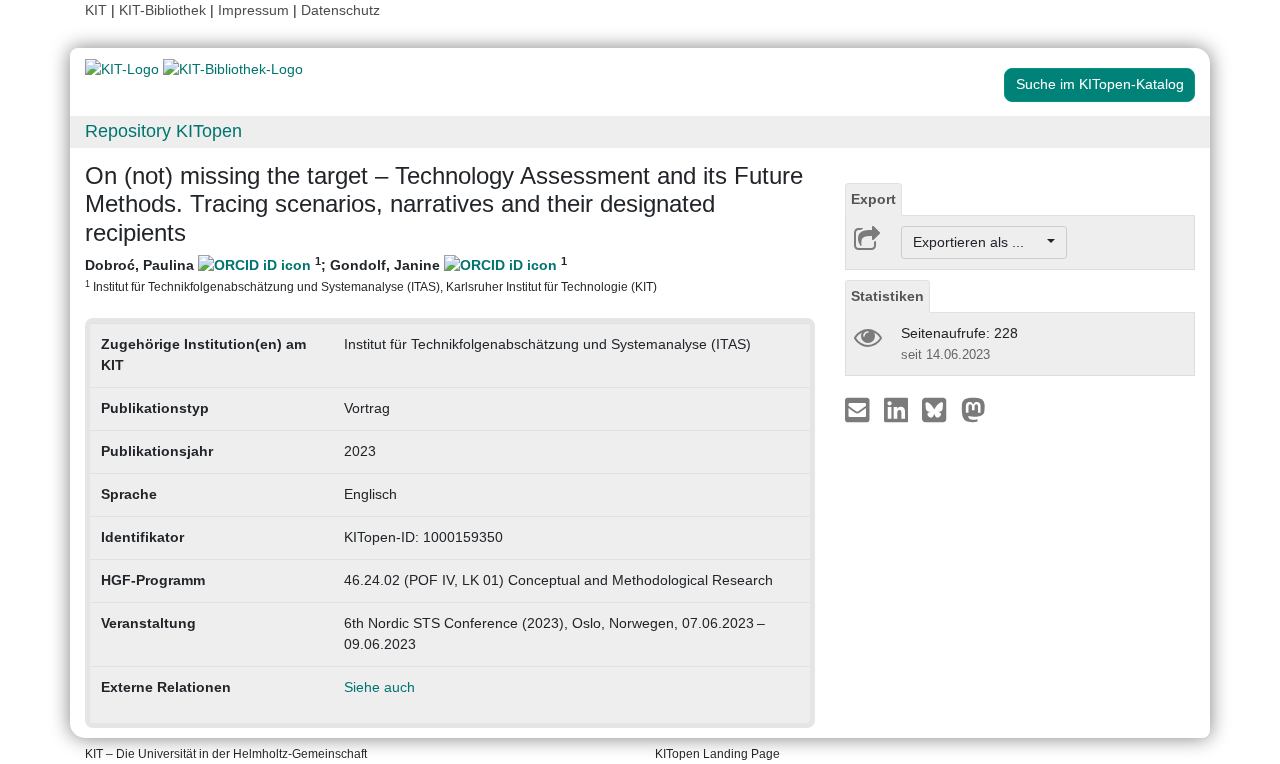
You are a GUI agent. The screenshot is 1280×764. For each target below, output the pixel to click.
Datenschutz (340, 10)
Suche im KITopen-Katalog (1100, 84)
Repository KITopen (163, 131)
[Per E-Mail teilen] (859, 409)
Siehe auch (379, 687)
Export (873, 199)
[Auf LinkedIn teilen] (898, 409)
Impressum (253, 10)
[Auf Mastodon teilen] (973, 409)
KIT (96, 10)
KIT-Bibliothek (164, 10)
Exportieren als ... (978, 242)
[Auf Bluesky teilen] (939, 409)
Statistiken (887, 296)
